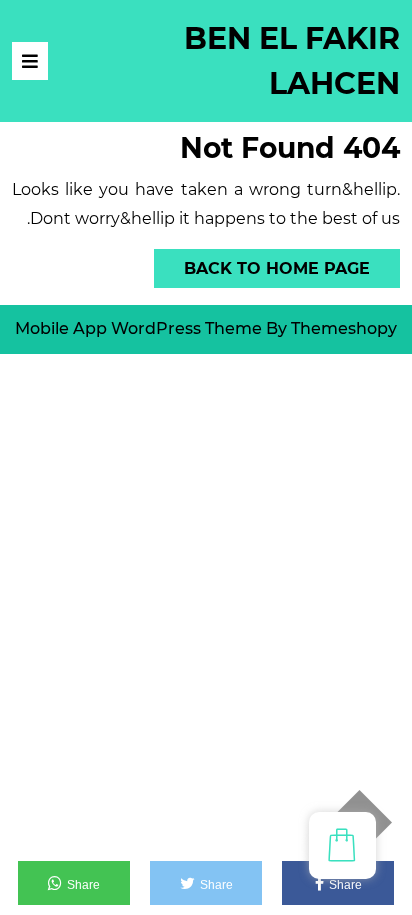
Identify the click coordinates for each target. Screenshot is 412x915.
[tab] (30, 61)
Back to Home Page (292, 263)
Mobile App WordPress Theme (138, 328)
